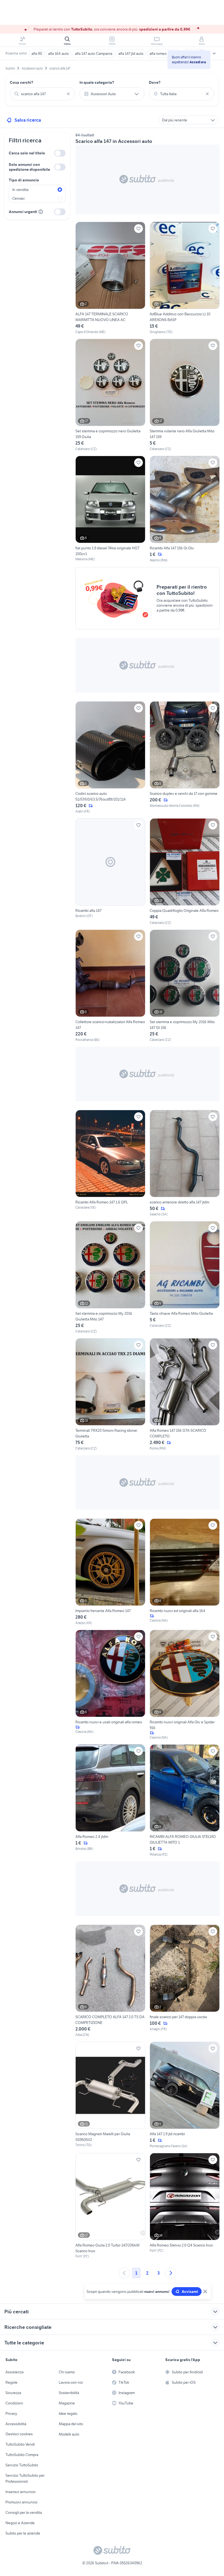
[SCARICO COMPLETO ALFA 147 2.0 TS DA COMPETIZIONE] (110, 1981)
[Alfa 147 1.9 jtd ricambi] (185, 2095)
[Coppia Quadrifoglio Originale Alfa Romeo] (185, 872)
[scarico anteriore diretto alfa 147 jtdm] (185, 1163)
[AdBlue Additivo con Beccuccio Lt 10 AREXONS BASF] (185, 278)
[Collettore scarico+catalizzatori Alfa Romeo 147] (110, 986)
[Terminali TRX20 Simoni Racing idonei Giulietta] (110, 1395)
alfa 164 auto (58, 53)
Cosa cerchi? (22, 82)
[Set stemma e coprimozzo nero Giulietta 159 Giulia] (110, 395)
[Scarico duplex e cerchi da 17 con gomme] (185, 758)
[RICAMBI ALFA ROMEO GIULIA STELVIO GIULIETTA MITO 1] (185, 1801)
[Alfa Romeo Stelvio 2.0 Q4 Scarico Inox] (185, 2206)
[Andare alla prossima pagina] (171, 2273)
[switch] (60, 153)
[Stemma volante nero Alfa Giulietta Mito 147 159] (185, 395)
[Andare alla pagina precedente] (124, 2273)
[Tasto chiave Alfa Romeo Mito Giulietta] (185, 1277)
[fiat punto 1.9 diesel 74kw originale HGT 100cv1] (110, 509)
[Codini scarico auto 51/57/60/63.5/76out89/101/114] (110, 758)
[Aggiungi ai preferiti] (138, 229)
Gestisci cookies (19, 2434)
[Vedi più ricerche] (214, 53)
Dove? (155, 82)
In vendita (20, 190)
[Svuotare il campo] (68, 94)
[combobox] (42, 94)
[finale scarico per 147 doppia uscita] (185, 1981)
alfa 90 (37, 53)
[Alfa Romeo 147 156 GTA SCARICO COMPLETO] (185, 1395)
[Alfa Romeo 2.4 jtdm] (110, 1801)
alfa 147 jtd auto (131, 53)
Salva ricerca (28, 120)
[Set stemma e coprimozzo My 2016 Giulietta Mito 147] (110, 1277)
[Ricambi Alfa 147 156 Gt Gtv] (185, 509)
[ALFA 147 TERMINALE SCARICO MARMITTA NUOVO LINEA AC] (110, 278)
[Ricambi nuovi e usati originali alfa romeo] (110, 1685)
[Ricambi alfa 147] (110, 872)
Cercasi (18, 198)
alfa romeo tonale (164, 53)
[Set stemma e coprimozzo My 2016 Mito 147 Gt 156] (185, 986)
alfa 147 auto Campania (94, 53)
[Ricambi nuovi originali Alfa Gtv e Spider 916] (185, 1685)
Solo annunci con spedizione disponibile (29, 167)
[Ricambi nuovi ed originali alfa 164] (185, 1572)
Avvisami (190, 2292)
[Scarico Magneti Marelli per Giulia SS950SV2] (110, 2095)
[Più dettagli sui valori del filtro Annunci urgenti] (41, 212)
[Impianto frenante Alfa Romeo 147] (110, 1572)
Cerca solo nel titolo (27, 153)
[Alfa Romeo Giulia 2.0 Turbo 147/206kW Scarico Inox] (110, 2206)
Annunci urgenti (23, 212)
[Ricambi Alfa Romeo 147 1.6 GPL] (110, 1163)
